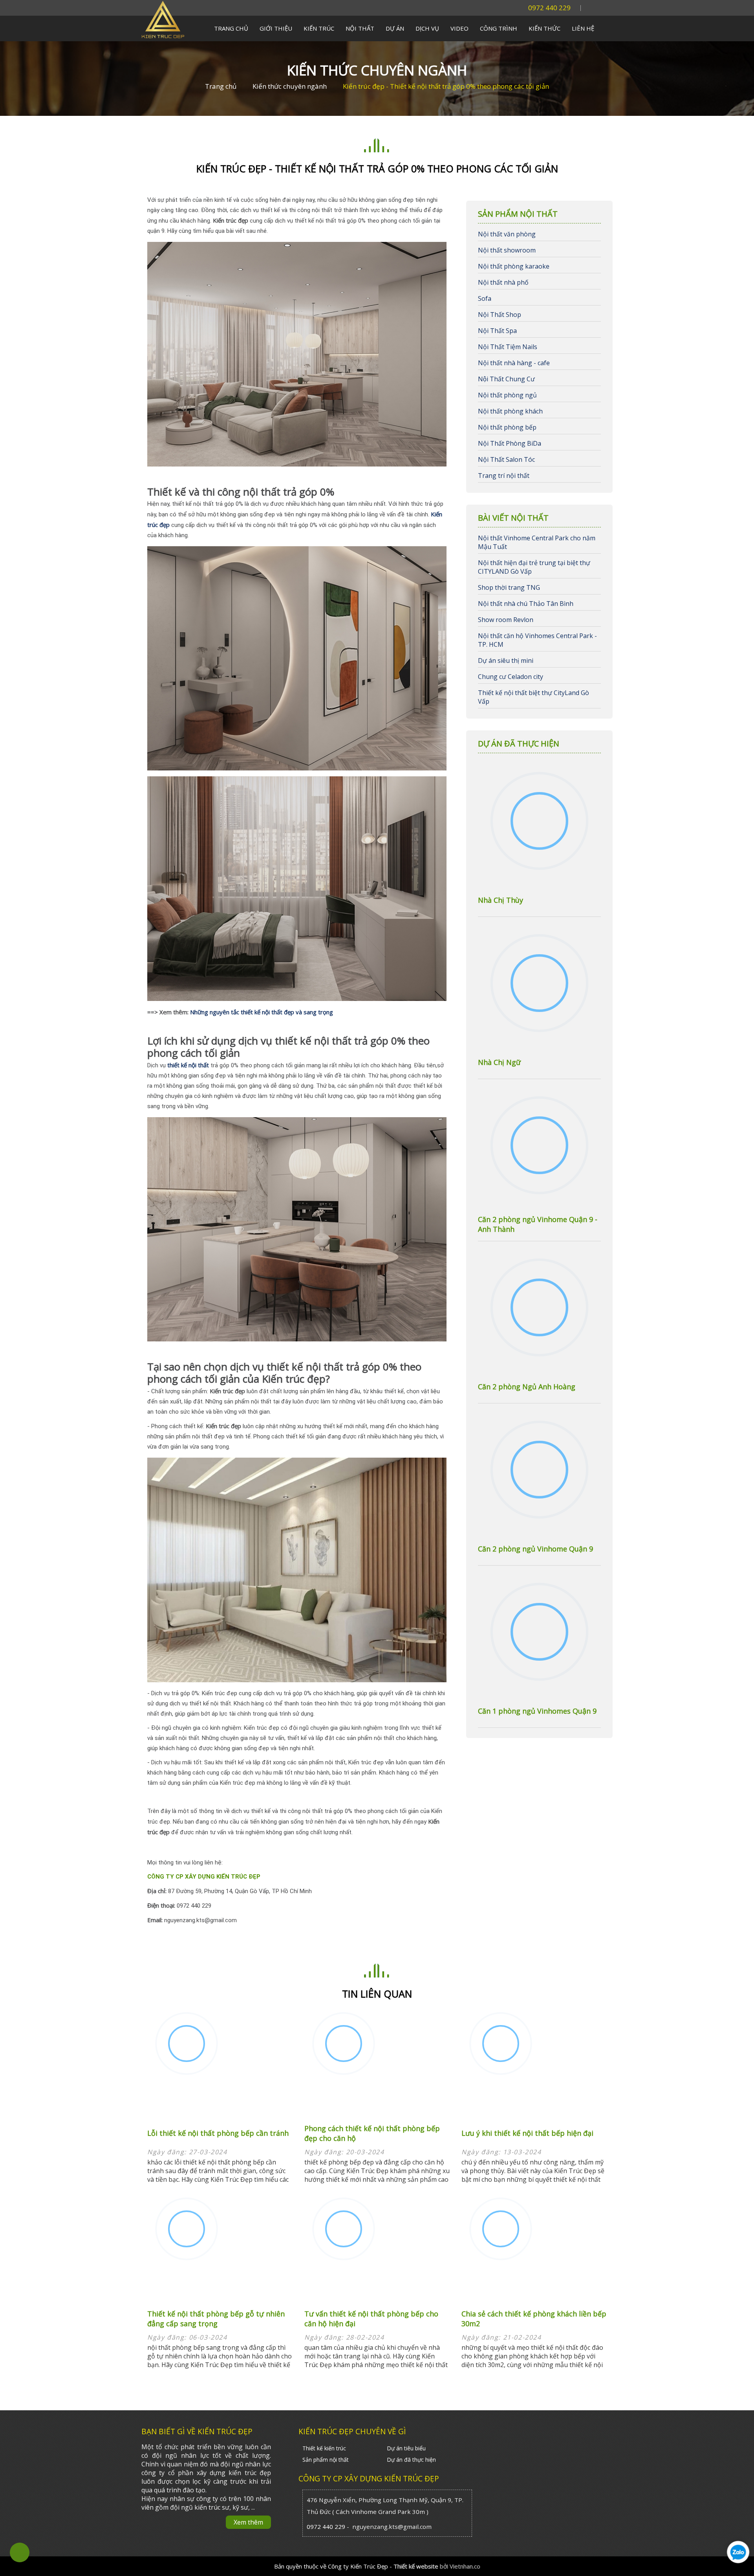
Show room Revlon (506, 620)
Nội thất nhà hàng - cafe (514, 363)
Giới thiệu (276, 28)
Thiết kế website (416, 2566)
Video (459, 28)
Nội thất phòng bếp (507, 427)
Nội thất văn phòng (507, 234)
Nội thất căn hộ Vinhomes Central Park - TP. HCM (537, 640)
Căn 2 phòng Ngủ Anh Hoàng (527, 1387)
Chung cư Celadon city (511, 677)
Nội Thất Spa (497, 331)
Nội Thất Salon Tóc (506, 459)
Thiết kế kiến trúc (324, 2448)
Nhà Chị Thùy (501, 900)
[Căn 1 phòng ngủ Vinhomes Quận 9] (539, 1633)
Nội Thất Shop (500, 315)
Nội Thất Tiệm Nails (508, 347)
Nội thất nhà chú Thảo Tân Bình (526, 604)
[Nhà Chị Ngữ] (539, 984)
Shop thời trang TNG (509, 587)
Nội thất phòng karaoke (514, 266)
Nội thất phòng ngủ (507, 395)
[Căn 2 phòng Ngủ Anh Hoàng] (539, 1308)
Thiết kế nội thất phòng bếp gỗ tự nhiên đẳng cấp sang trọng (216, 2319)
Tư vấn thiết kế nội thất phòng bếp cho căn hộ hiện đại (371, 2319)
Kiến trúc (319, 28)
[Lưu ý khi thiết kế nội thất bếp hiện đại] (501, 2045)
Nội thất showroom (507, 250)
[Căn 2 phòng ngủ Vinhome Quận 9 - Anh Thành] (539, 1146)
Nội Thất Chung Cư (506, 379)
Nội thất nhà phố (503, 282)
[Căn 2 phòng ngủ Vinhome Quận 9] (539, 1471)
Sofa (485, 298)
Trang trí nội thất (504, 476)
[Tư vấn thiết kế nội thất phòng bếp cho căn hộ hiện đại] (344, 2230)
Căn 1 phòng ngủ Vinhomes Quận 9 (537, 1711)
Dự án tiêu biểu (406, 2448)
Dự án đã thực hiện (411, 2460)
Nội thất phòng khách (510, 411)
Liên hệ (583, 28)
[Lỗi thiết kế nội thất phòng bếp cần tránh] (187, 2045)
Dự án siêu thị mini (506, 660)
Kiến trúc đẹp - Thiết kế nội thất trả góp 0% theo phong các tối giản (446, 86)
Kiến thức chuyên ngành (377, 70)
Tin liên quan (377, 1994)
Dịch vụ (427, 28)
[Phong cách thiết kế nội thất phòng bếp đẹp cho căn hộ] (344, 2045)
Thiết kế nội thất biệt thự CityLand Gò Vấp (533, 697)
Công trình (499, 28)
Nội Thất (360, 28)
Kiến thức (544, 28)
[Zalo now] (738, 2568)
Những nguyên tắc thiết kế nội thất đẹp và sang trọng (262, 1012)
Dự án (395, 28)
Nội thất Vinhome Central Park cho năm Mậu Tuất (537, 542)
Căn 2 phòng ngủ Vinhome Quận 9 (535, 1549)
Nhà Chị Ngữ (499, 1062)
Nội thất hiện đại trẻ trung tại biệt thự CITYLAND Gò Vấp (534, 567)
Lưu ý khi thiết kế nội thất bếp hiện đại (527, 2133)
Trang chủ (231, 28)
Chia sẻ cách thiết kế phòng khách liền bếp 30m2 (534, 2319)
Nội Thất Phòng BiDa (510, 443)
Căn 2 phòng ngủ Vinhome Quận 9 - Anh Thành (538, 1224)
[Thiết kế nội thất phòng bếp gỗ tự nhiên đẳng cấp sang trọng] (187, 2230)
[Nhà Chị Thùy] (539, 822)
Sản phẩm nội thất (326, 2460)
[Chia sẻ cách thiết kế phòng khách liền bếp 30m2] (501, 2230)
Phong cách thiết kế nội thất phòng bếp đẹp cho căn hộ (372, 2133)
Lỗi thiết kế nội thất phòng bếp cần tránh (218, 2133)
